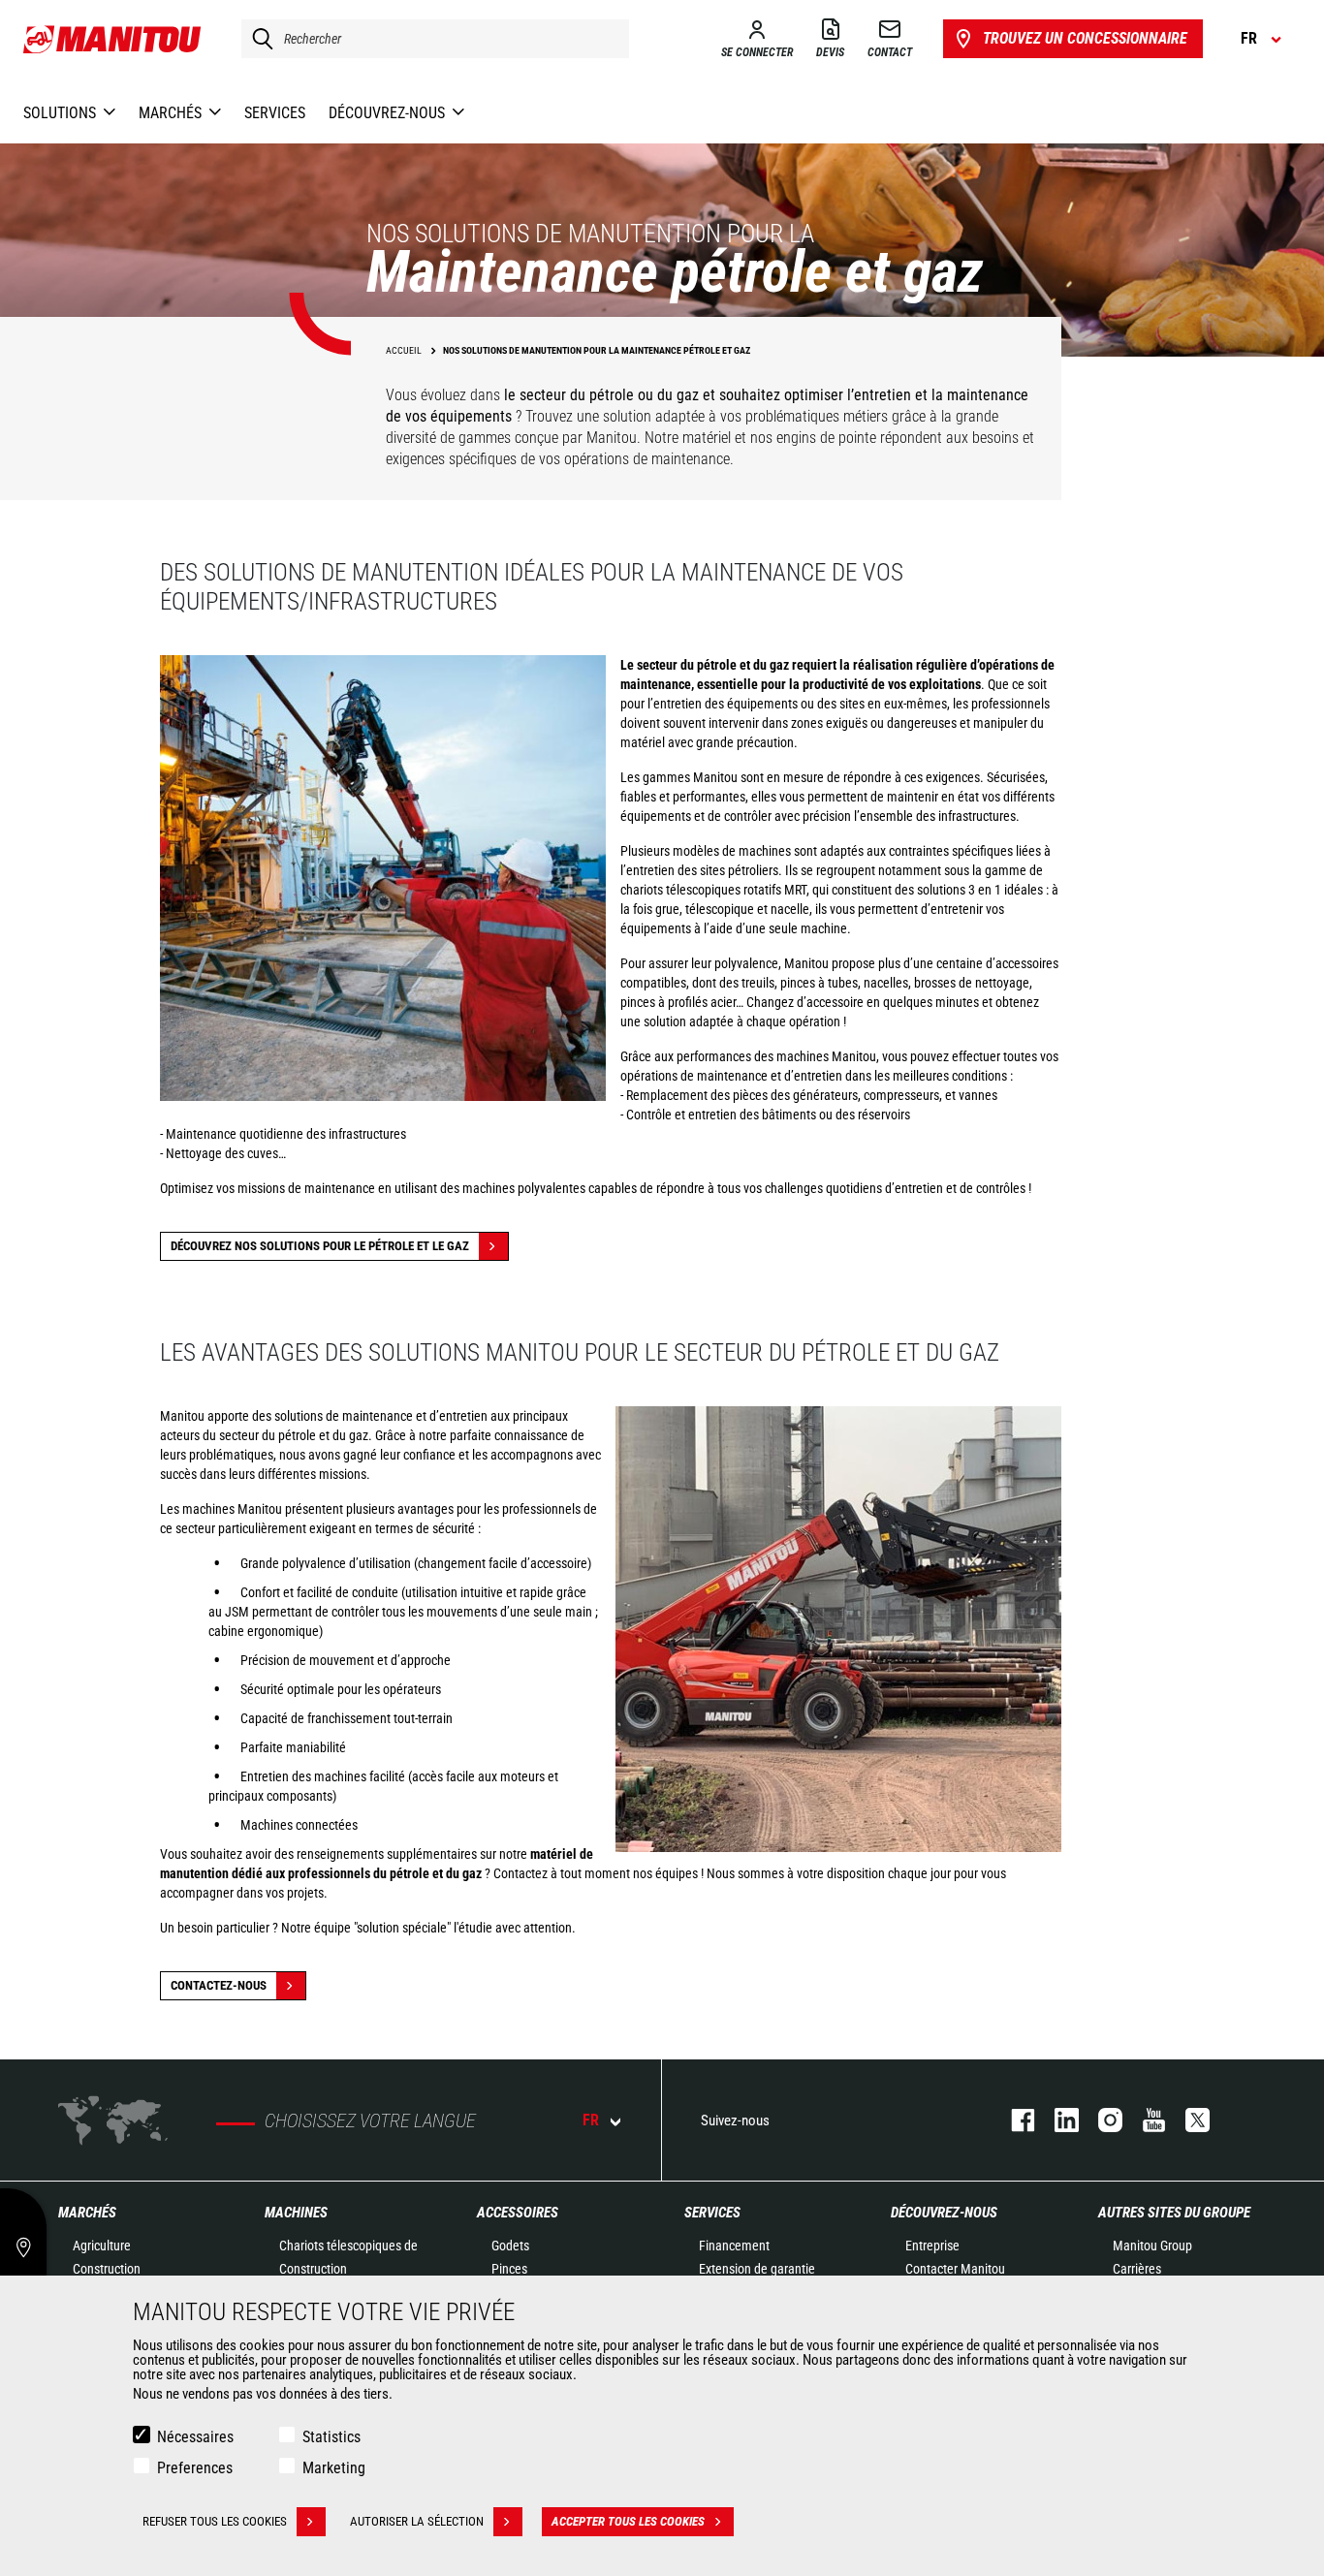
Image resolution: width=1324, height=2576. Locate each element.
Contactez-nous (219, 1985)
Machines (296, 2213)
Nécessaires (195, 2437)
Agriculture (102, 2246)
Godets (510, 2246)
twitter (1188, 2120)
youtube (1144, 2120)
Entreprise (932, 2246)
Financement (734, 2246)
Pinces (509, 2269)
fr (591, 2120)
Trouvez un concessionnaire (1085, 38)
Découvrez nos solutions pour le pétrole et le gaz (320, 1246)
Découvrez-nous (944, 2213)
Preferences (195, 2468)
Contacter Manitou (955, 2269)
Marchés (87, 2213)
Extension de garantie (757, 2269)
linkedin (1057, 2120)
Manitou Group (1152, 2246)
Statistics (331, 2437)
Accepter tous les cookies (628, 2521)
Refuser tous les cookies (215, 2521)
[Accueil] (113, 39)
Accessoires (518, 2213)
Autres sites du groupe (1174, 2213)
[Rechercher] (258, 39)
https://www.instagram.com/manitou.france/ (1101, 2120)
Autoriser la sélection (417, 2521)
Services (712, 2213)
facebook (1013, 2120)
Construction (107, 2269)
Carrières (1137, 2269)
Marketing (334, 2468)
